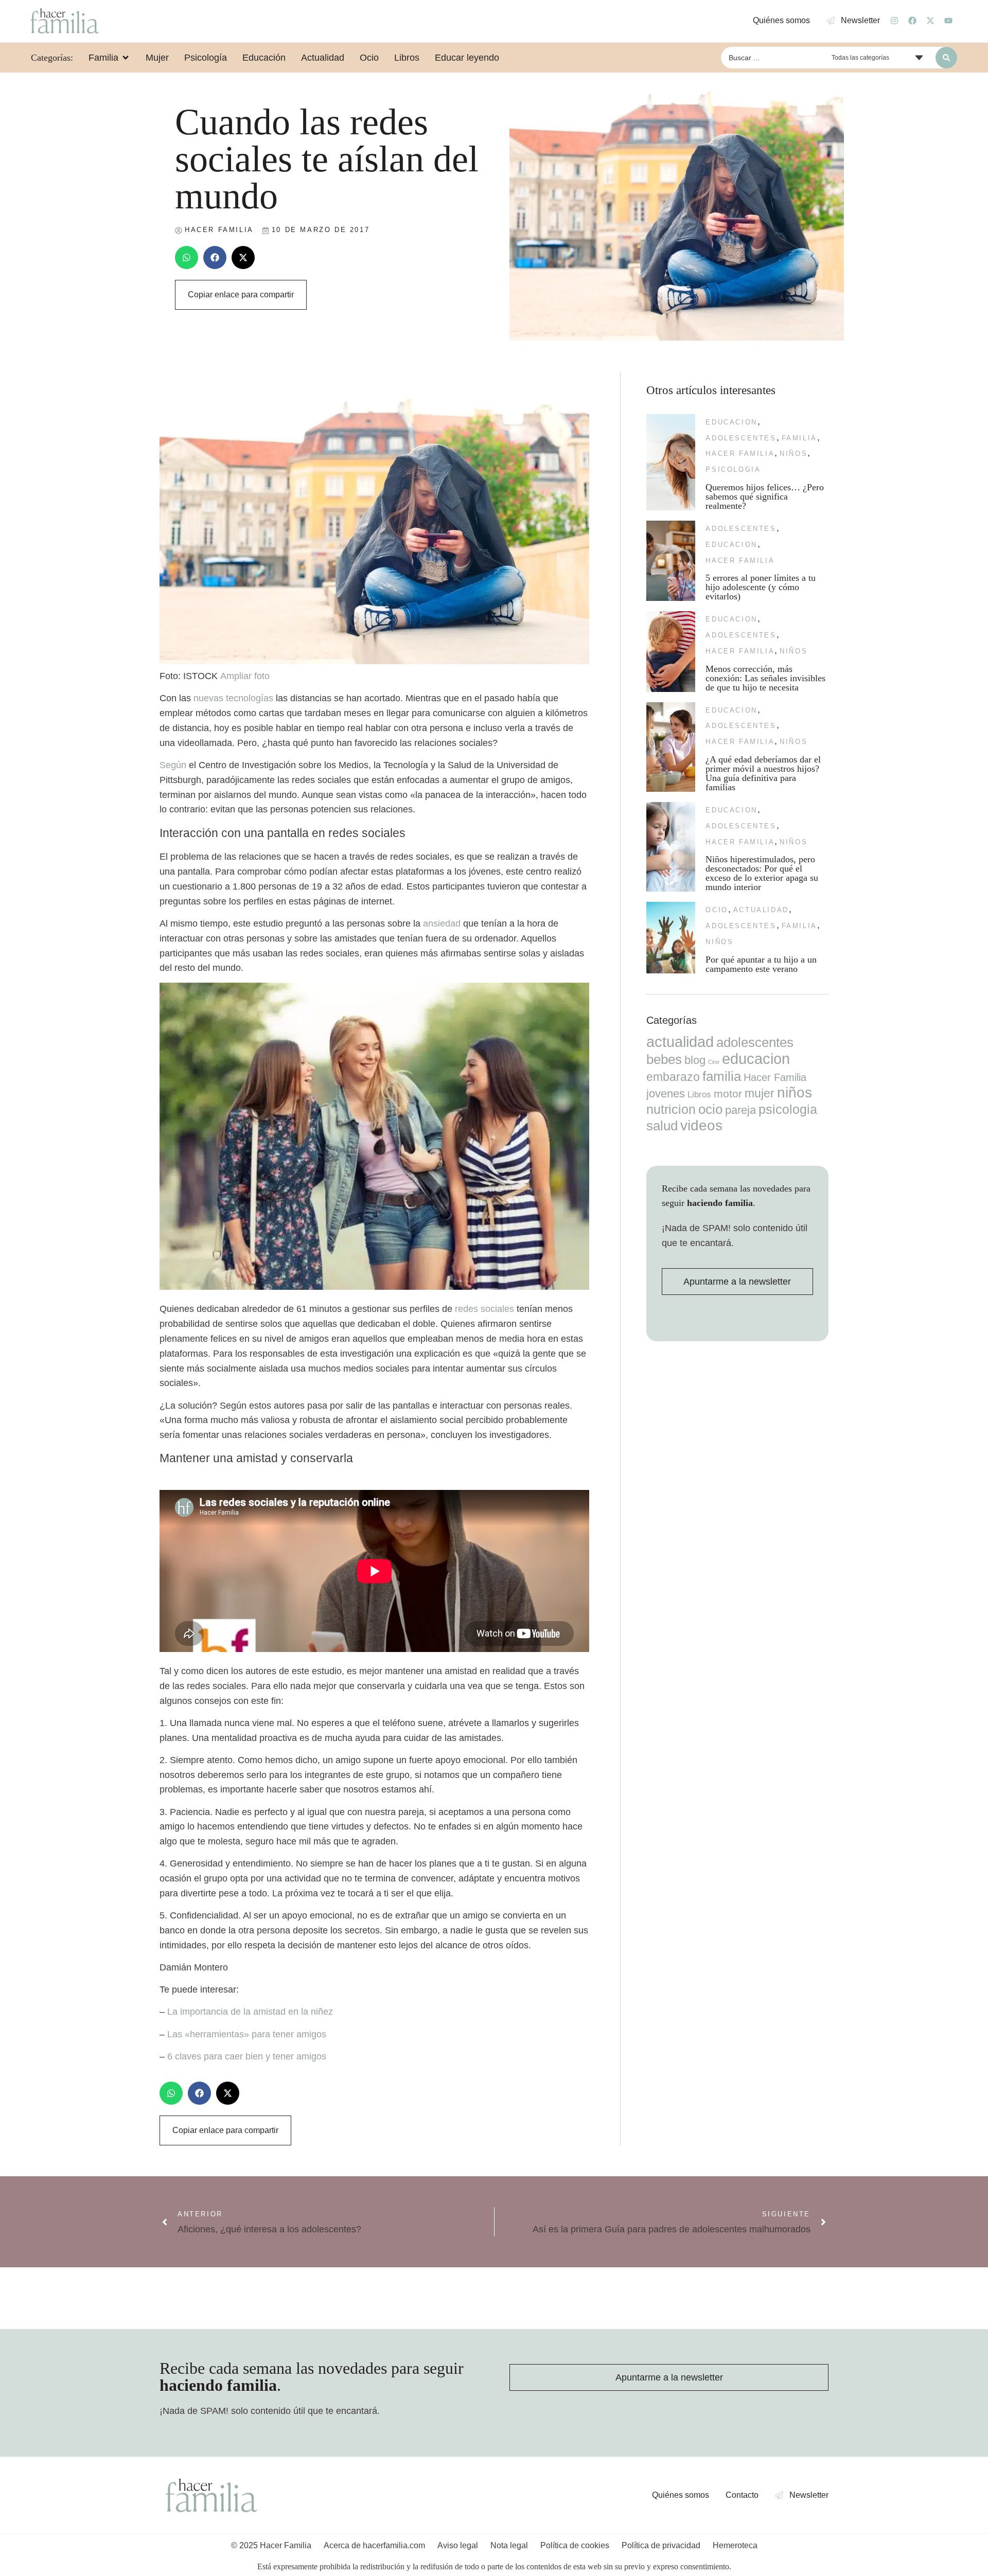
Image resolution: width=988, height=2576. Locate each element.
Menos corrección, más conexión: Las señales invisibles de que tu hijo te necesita (765, 678)
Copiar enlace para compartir (241, 295)
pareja (740, 1110)
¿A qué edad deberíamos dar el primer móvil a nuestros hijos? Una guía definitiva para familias (763, 773)
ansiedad (442, 923)
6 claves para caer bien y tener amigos (247, 2056)
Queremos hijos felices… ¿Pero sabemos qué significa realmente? (765, 496)
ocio (717, 910)
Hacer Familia (740, 454)
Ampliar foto (245, 676)
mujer (760, 1093)
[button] (187, 257)
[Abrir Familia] (126, 58)
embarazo (673, 1077)
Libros (699, 1094)
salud (662, 1126)
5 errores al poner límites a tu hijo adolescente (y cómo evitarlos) (761, 587)
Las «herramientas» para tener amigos (247, 2034)
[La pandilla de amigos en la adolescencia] (374, 1287)
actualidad (761, 910)
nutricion (671, 1109)
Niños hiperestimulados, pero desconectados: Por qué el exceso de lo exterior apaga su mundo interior (762, 873)
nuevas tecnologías (233, 698)
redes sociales (484, 1309)
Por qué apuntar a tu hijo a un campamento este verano (761, 964)
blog (695, 1060)
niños (793, 454)
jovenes (666, 1094)
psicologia (733, 469)
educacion (731, 422)
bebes (664, 1059)
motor (728, 1094)
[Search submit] (946, 58)
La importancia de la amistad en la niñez (250, 2012)
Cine (714, 1062)
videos (701, 1125)
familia (799, 438)
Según (173, 765)
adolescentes (741, 438)
